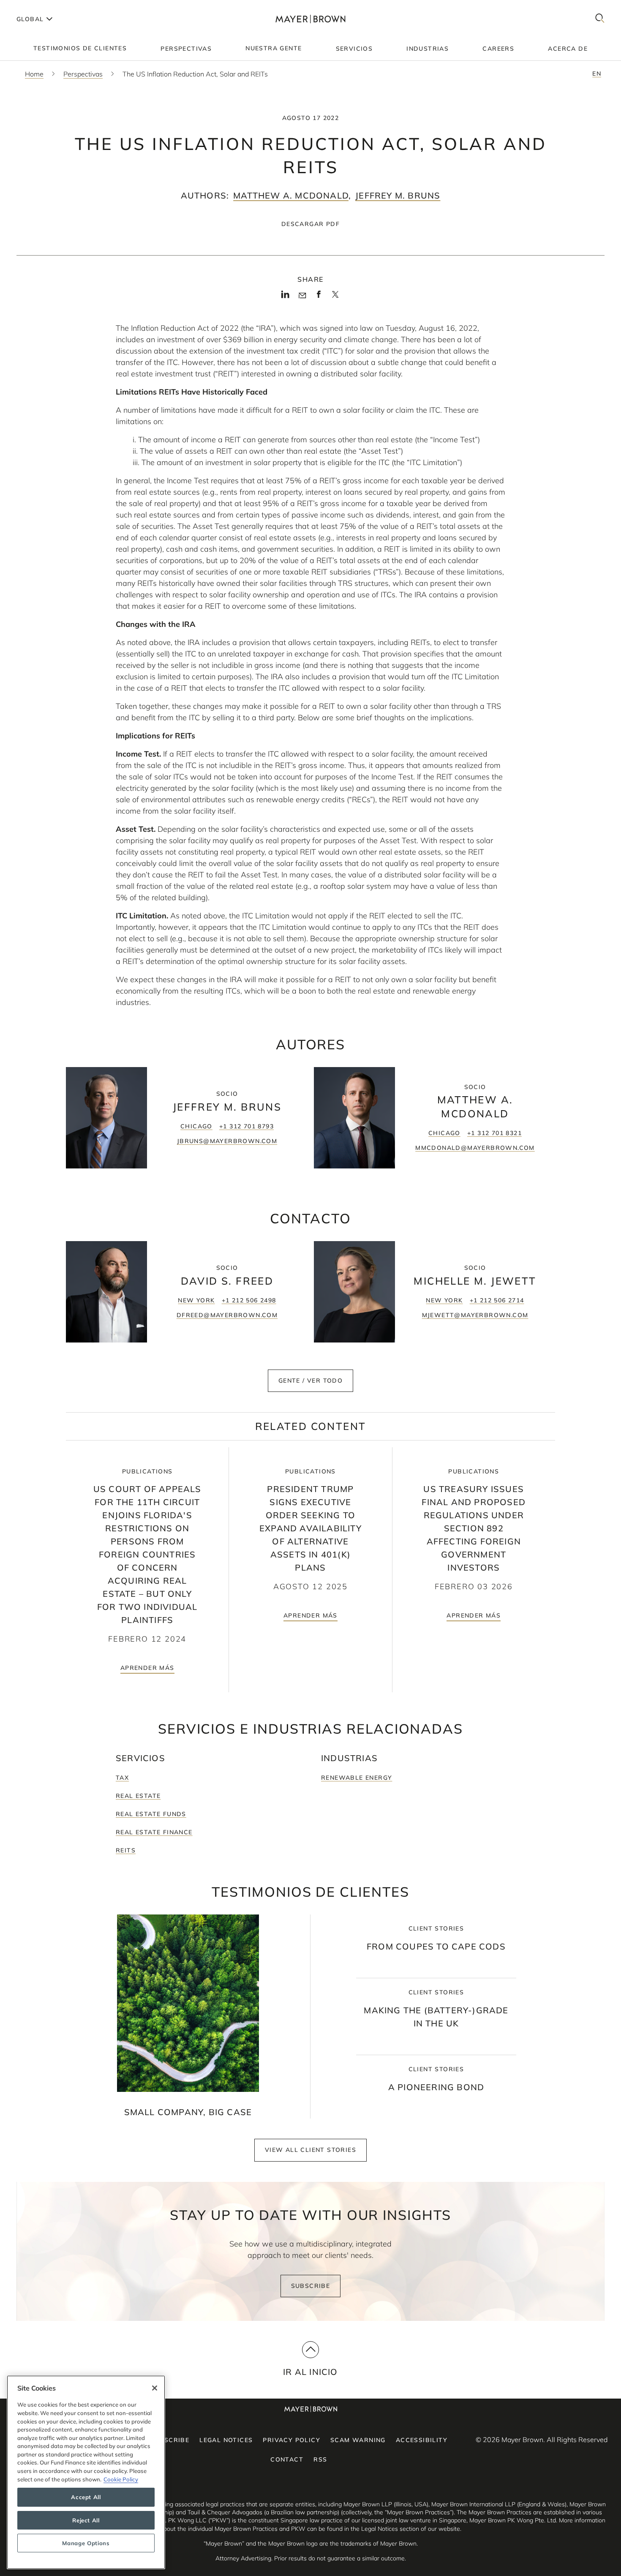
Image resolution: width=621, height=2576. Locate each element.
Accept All (86, 2497)
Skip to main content (41, 7)
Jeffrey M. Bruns (398, 195)
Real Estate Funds (151, 1814)
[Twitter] (335, 297)
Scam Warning (358, 2440)
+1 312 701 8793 (246, 1126)
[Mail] (302, 296)
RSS (320, 2459)
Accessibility (422, 2440)
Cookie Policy (121, 2479)
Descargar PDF (310, 224)
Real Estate (138, 1796)
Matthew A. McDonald (291, 195)
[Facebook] (319, 297)
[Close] (155, 2388)
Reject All (86, 2520)
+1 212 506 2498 (249, 1300)
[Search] (600, 19)
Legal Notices (226, 2440)
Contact (287, 2459)
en (597, 74)
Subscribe (311, 2286)
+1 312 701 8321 (494, 1133)
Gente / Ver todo (310, 1381)
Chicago (196, 1126)
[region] (86, 2472)
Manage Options (86, 2543)
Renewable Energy (357, 1778)
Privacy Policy (291, 2440)
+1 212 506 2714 (497, 1300)
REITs (126, 1850)
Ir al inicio (310, 2372)
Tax (122, 1778)
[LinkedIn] (285, 297)
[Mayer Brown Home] (310, 19)
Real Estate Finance (154, 1832)
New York (196, 1300)
